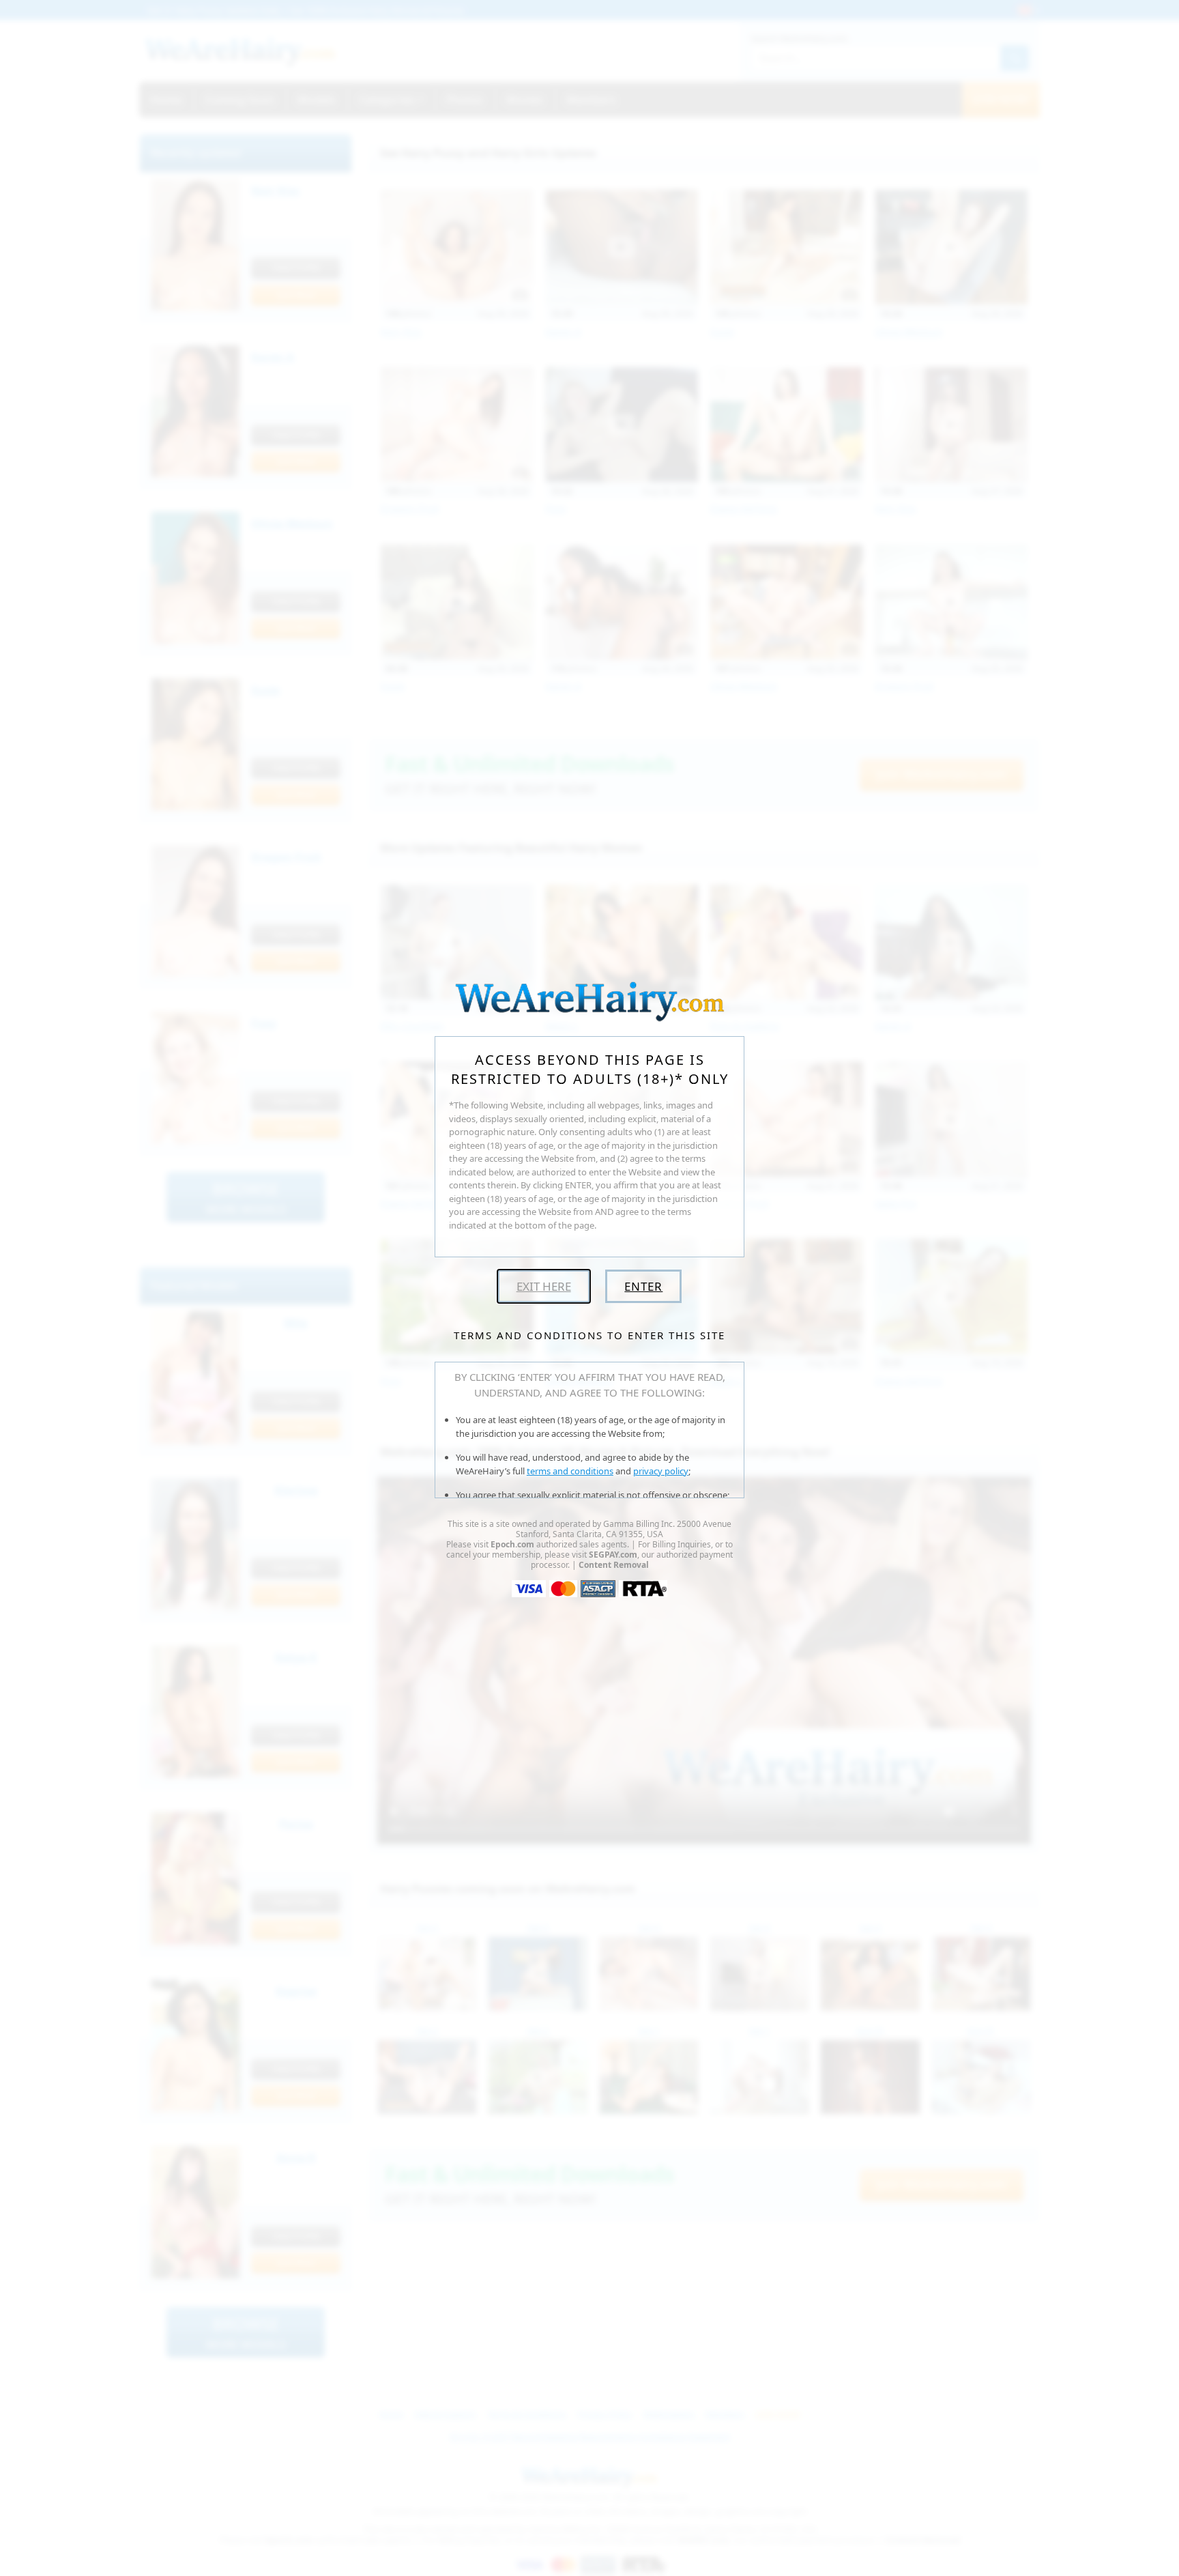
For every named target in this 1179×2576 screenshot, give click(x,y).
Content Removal (614, 1565)
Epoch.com (512, 1544)
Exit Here (544, 1286)
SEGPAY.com (613, 1555)
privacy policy (661, 1471)
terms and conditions (570, 1471)
